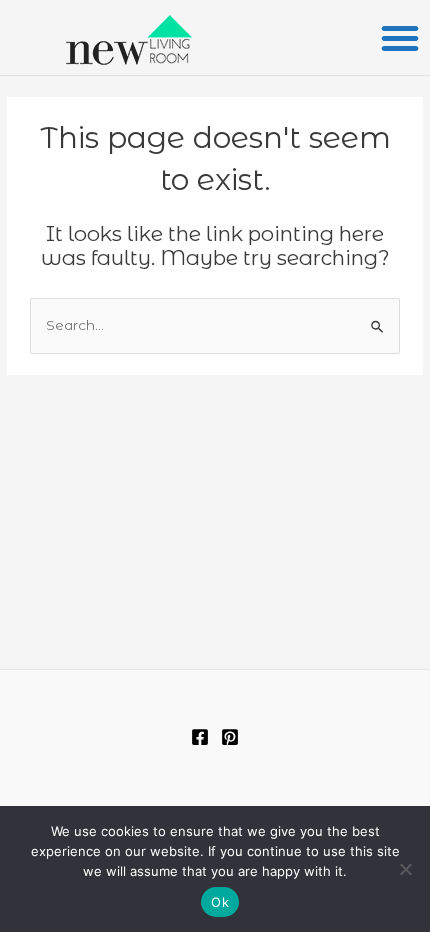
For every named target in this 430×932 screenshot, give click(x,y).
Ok (220, 902)
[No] (405, 869)
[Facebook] (200, 737)
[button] (400, 38)
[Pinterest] (230, 737)
